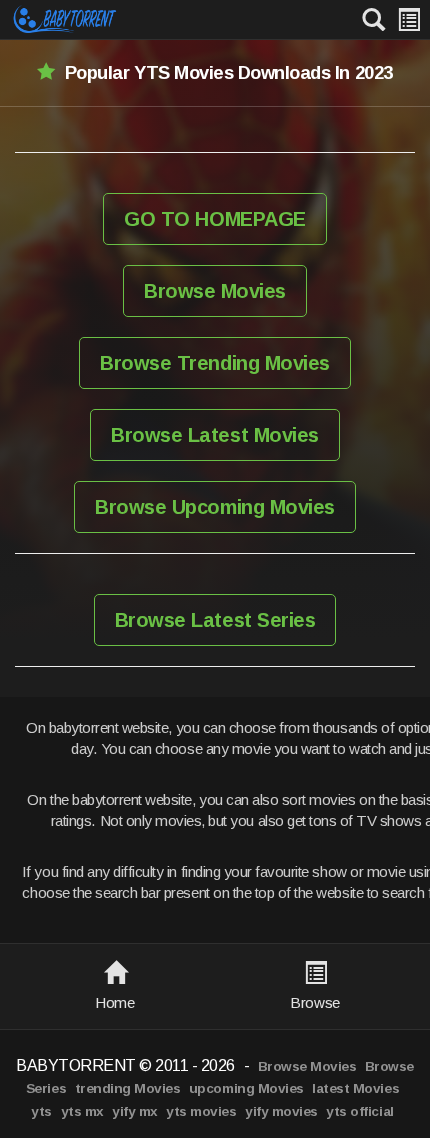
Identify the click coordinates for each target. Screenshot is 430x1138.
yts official (359, 1111)
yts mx (82, 1111)
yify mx (135, 1111)
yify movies (281, 1111)
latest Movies (355, 1088)
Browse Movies (215, 291)
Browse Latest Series (215, 620)
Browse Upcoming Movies (214, 507)
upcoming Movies (246, 1088)
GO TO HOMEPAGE (214, 219)
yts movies (201, 1111)
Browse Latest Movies (214, 435)
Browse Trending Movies (214, 363)
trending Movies (128, 1088)
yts (41, 1111)
